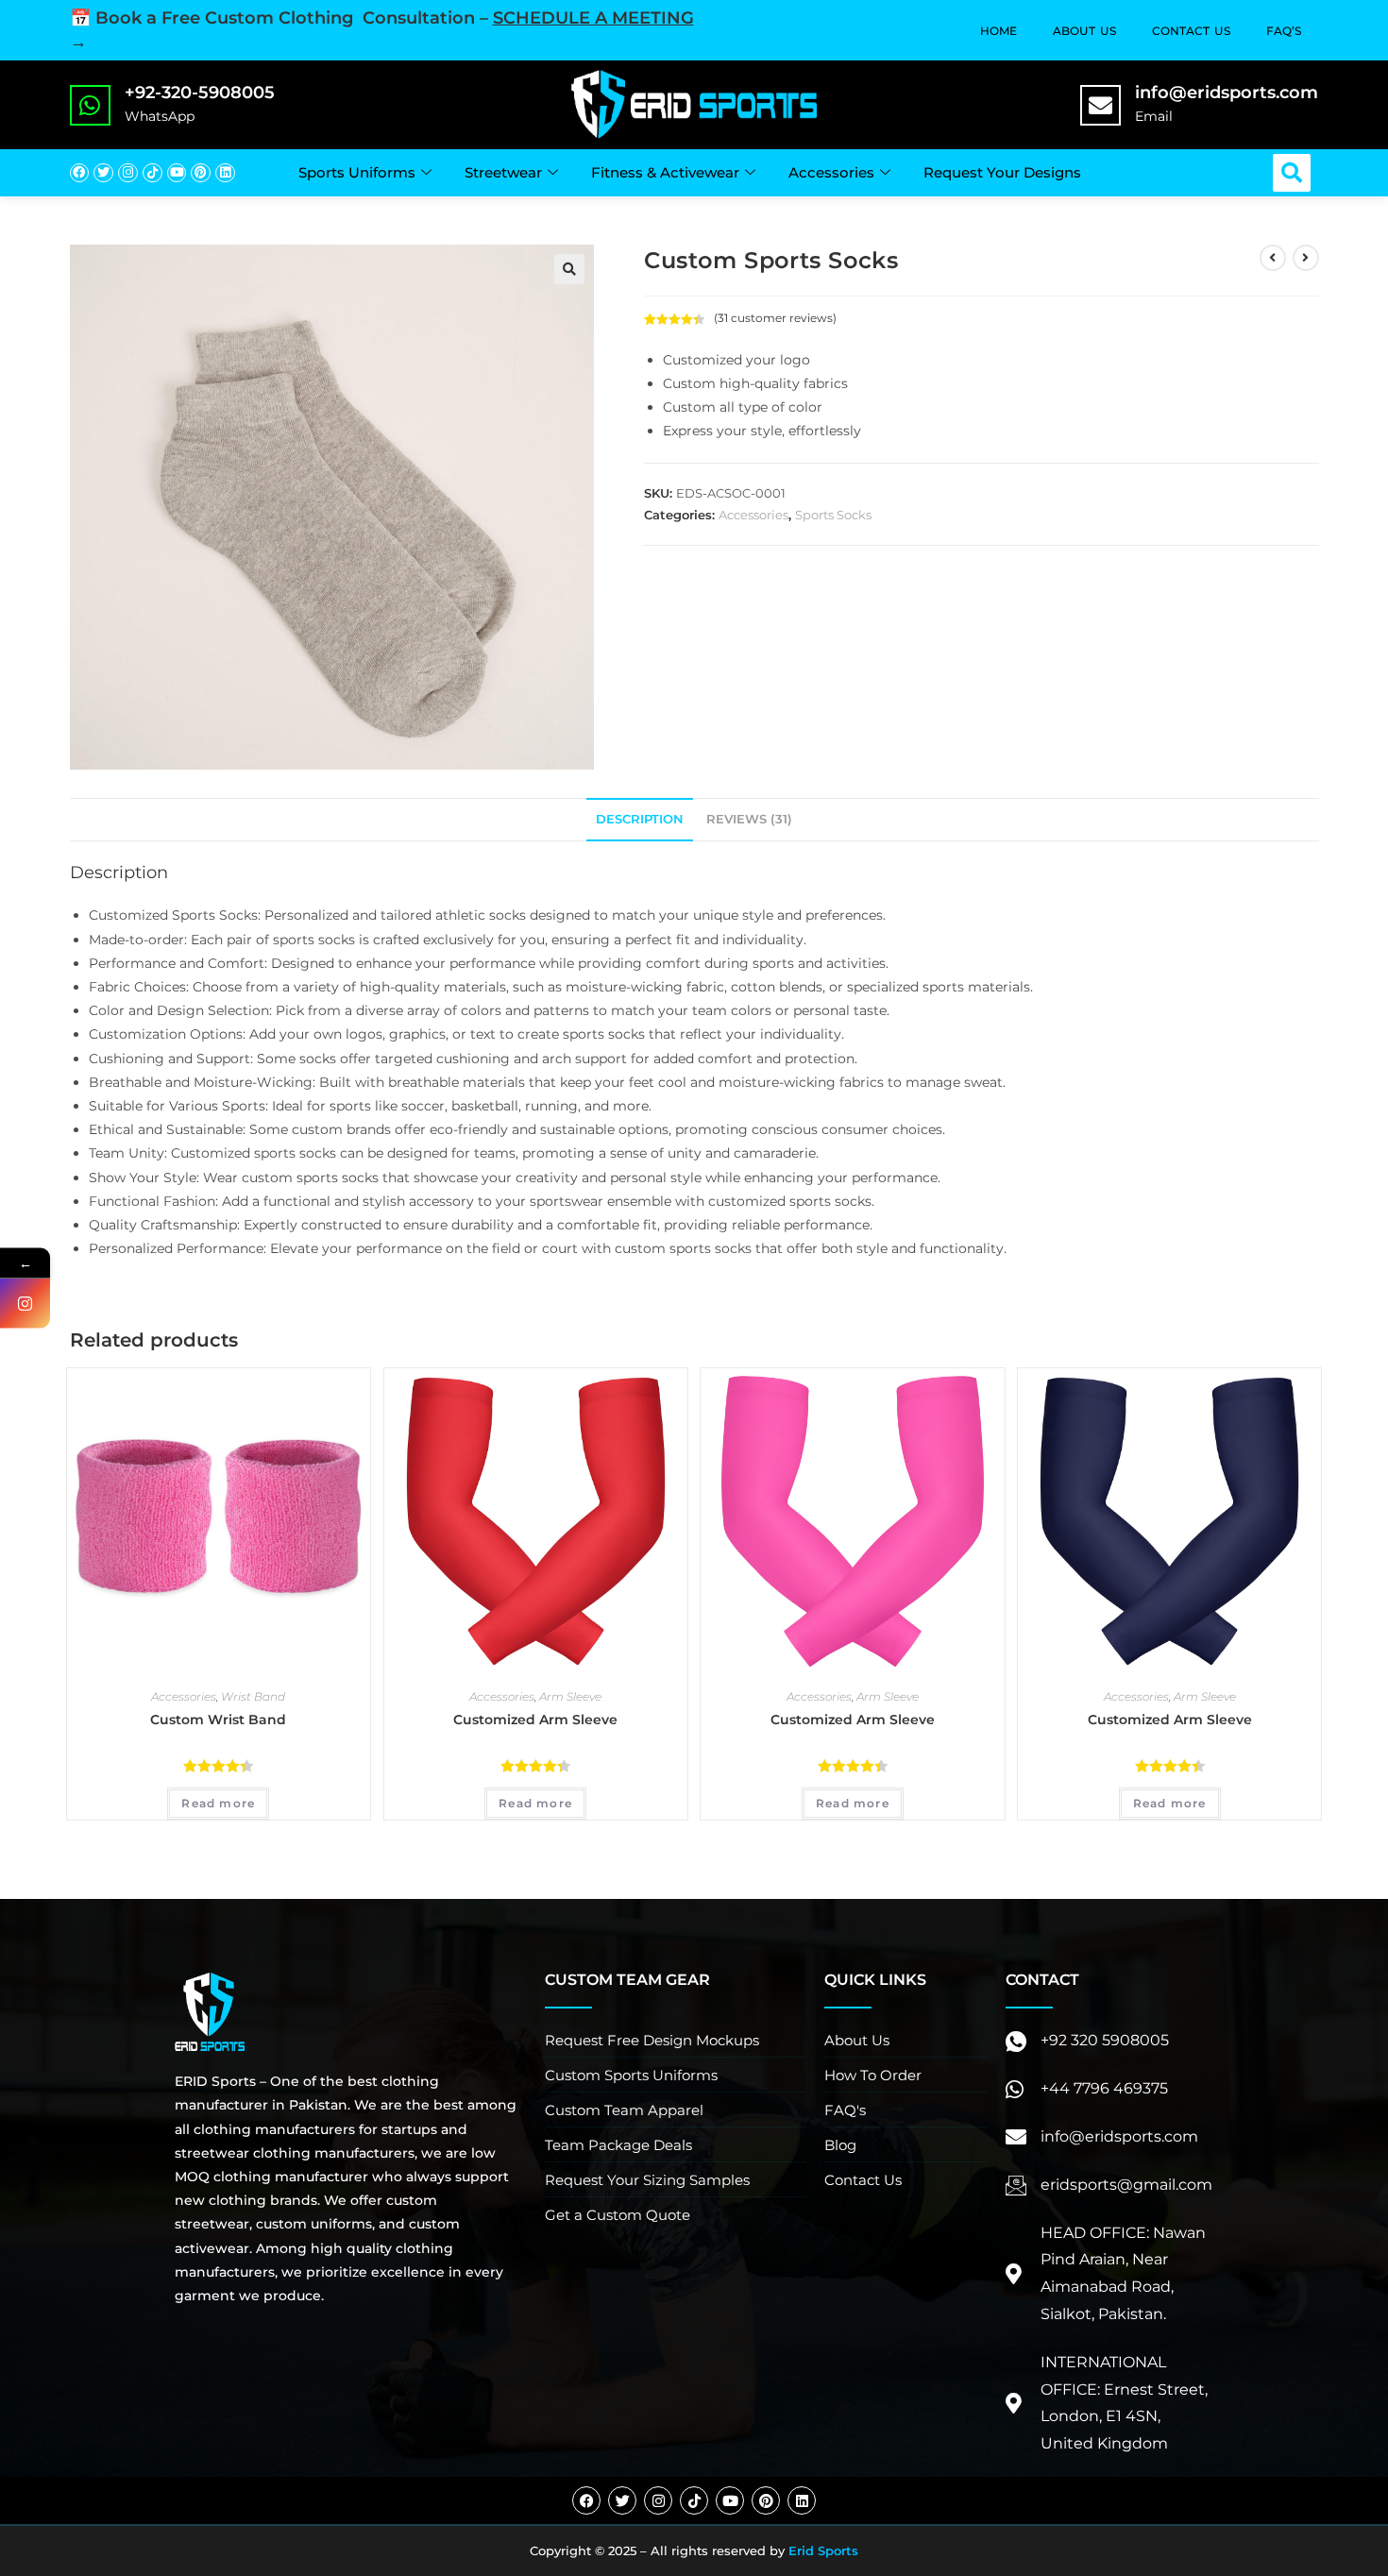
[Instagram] (128, 173)
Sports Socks (833, 515)
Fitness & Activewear (665, 172)
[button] (1292, 173)
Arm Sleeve (570, 1696)
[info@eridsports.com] (1100, 105)
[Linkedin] (225, 173)
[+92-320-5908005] (90, 105)
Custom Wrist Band (218, 1720)
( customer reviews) (775, 318)
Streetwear (503, 172)
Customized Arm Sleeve (535, 1720)
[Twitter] (103, 173)
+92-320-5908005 (200, 93)
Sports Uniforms (357, 172)
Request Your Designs (1002, 172)
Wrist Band (253, 1696)
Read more (218, 1803)
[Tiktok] (152, 173)
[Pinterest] (201, 173)
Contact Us (1191, 31)
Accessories (831, 172)
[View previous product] (1273, 258)
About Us (1084, 31)
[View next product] (1306, 258)
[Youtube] (177, 173)
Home (999, 31)
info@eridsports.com (1227, 93)
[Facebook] (80, 173)
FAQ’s (1284, 31)
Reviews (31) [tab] (749, 819)
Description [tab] (640, 819)
